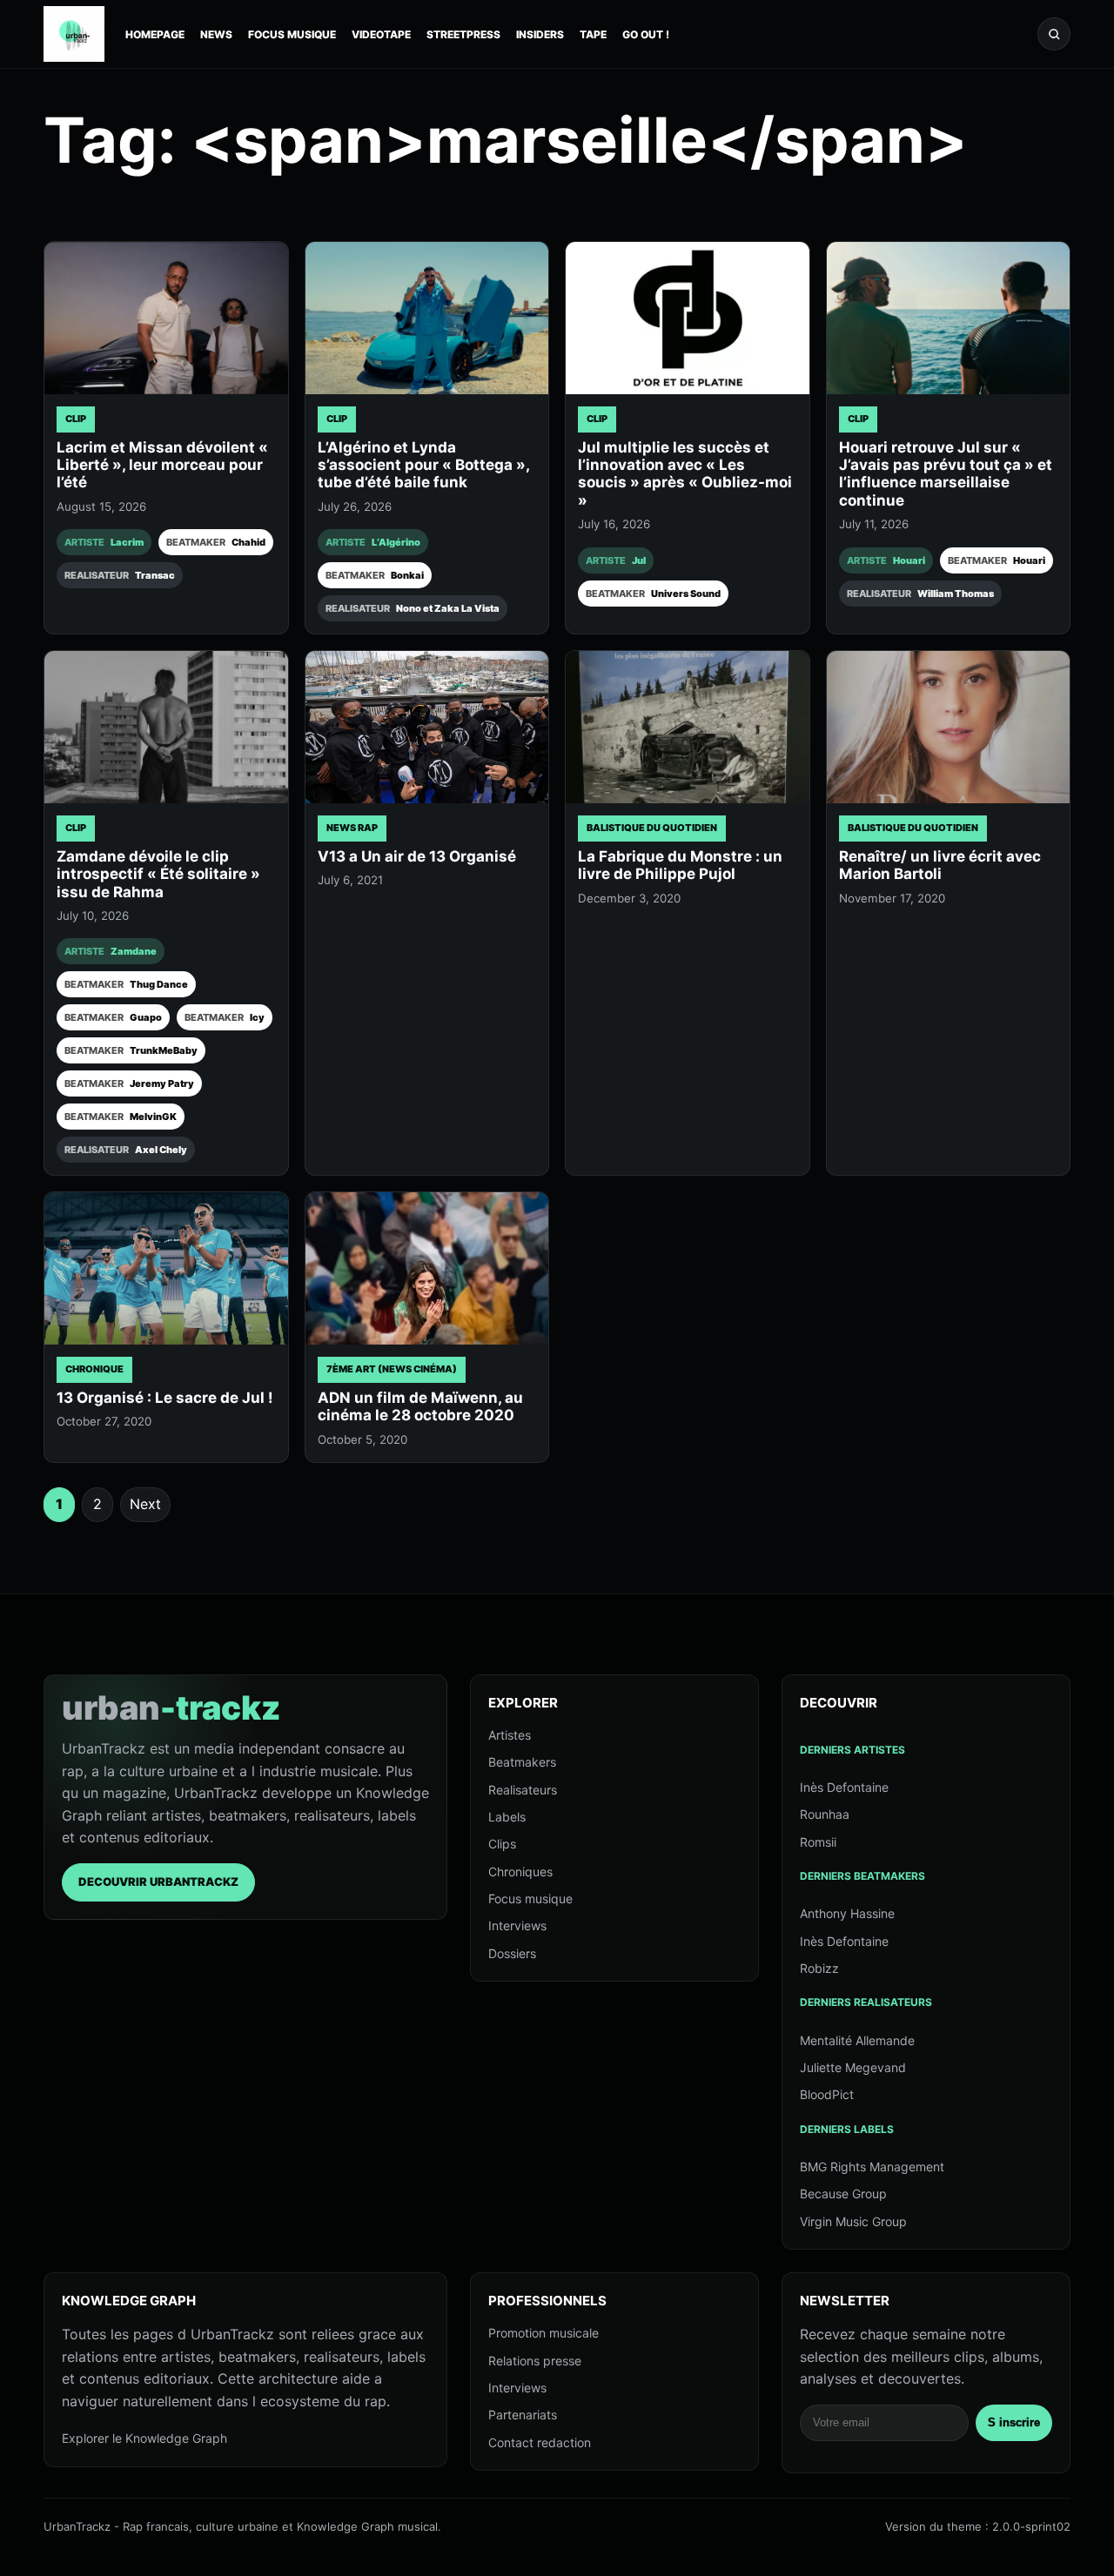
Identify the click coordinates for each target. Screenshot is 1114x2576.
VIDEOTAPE (381, 34)
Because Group (843, 2194)
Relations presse (535, 2361)
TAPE (593, 34)
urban (171, 1707)
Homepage (155, 34)
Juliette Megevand (853, 2067)
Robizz (819, 1968)
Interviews (517, 1925)
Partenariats (523, 2415)
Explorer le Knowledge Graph (144, 2438)
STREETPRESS (463, 34)
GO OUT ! (646, 34)
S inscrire (1014, 2422)
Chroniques (520, 1872)
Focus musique (530, 1898)
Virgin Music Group (853, 2221)
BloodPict (827, 2094)
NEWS (216, 34)
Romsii (818, 1842)
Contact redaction (540, 2442)
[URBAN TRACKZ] (74, 34)
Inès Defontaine (844, 1787)
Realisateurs (523, 1790)
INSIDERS (540, 34)
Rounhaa (825, 1814)
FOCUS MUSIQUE (292, 34)
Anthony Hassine (847, 1913)
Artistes (510, 1735)
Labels (507, 1817)
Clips (502, 1844)
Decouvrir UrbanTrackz (158, 1882)
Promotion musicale (544, 2333)
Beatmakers (522, 1762)
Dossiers (512, 1953)
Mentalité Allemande (857, 2040)
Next (145, 1504)
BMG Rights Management (872, 2167)
